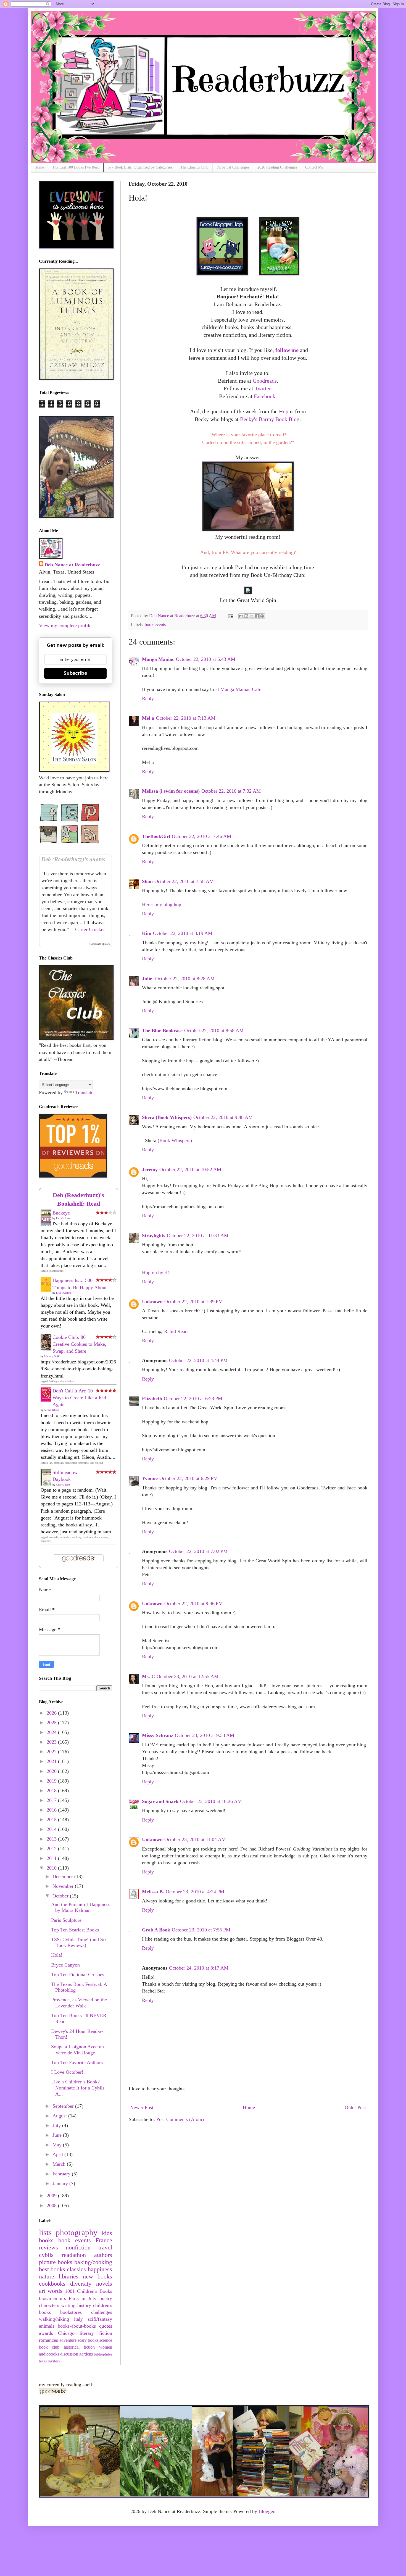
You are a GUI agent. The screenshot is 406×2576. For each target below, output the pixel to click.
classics (76, 2269)
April (58, 2154)
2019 (52, 1781)
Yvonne (150, 1478)
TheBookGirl (156, 836)
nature (47, 2277)
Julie (148, 979)
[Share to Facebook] (257, 616)
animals (47, 2326)
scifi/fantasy (100, 2319)
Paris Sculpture (66, 1920)
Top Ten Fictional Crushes (78, 1975)
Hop (284, 411)
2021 (52, 1761)
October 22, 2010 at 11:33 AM (198, 1236)
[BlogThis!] (246, 616)
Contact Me (314, 167)
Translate (84, 1092)
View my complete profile (65, 625)
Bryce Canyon (65, 1965)
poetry (106, 2298)
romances (48, 2340)
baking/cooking (93, 2262)
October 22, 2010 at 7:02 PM (198, 1551)
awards (46, 2333)
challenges (102, 2312)
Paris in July (83, 2298)
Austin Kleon (51, 1410)
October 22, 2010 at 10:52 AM (190, 1169)
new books (97, 2277)
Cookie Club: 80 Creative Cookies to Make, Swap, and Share (79, 1344)
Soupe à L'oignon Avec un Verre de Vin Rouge (77, 2050)
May (58, 2145)
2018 (52, 1791)
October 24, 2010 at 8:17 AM (199, 1968)
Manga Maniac (158, 659)
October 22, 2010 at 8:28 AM (185, 979)
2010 (52, 1868)
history (84, 2305)
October (61, 1896)
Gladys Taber (63, 1485)
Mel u (148, 718)
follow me (287, 350)
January (61, 2183)
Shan (147, 881)
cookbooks (52, 2284)
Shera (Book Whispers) (167, 1117)
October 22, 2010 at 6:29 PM (189, 1478)
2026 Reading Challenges (277, 167)
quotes (106, 2326)
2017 (52, 1800)
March (60, 2164)
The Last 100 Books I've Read (76, 167)
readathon (74, 2255)
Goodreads (265, 381)
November (64, 1886)
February (62, 2174)
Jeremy (150, 1169)
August (60, 2116)
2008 (52, 2206)
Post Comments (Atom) (180, 2119)
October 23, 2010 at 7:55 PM (201, 1930)
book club (49, 2347)
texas (43, 2361)
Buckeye (61, 1213)
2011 (52, 1858)
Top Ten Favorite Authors (77, 2062)
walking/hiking (54, 2319)
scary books (88, 2340)
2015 (52, 1820)
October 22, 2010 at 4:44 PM (198, 1360)
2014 (52, 1829)
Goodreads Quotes (100, 944)
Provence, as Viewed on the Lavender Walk (79, 2003)
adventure (68, 2340)
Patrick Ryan (63, 1218)
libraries (68, 2277)
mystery (54, 2361)
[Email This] (241, 616)
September (64, 2106)
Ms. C (148, 1676)
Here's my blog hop (162, 905)
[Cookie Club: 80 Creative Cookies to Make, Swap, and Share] (48, 1349)
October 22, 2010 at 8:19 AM (183, 933)
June (58, 2135)
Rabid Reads (177, 1331)
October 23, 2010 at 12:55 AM (188, 1676)
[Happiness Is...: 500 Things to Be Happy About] (48, 1290)
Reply (148, 698)
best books (52, 2269)
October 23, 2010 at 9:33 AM (205, 1735)
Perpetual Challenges (233, 167)
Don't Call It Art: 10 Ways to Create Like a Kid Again (79, 1398)
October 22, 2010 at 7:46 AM (201, 836)
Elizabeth (152, 1399)
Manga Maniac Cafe (241, 689)
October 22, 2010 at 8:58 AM (214, 1031)
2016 (52, 1810)
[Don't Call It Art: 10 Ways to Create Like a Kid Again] (48, 1400)
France (104, 2240)
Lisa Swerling (64, 1293)
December (63, 1876)
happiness (100, 2269)
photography (77, 2232)
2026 (52, 1713)
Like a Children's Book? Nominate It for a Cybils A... (78, 2088)
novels (104, 2284)
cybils (46, 2255)
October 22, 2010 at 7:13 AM (186, 718)
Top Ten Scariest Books (75, 1930)
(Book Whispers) (175, 1140)
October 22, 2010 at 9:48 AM (223, 1117)
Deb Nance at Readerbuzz (72, 565)
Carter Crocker (90, 929)
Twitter (263, 388)
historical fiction (79, 2347)
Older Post (355, 2107)
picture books (56, 2262)
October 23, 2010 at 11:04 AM (195, 1839)
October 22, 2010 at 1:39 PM (194, 1302)
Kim (147, 933)
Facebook (265, 396)
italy (78, 2319)
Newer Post (142, 2107)
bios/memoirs (52, 2298)
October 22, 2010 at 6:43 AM (206, 659)
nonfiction (78, 2248)
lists (45, 2232)
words (55, 2291)
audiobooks (49, 2354)
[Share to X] (252, 616)
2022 (52, 1752)
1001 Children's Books (89, 2291)
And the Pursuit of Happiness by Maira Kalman (81, 1907)
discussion (69, 2354)
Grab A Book (156, 1930)
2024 (52, 1732)
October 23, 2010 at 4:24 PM (195, 1892)
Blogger (266, 2511)
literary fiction (96, 2333)
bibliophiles (103, 2354)
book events (155, 625)
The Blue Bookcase (162, 1031)
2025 (52, 1723)
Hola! (57, 1955)
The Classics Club (194, 167)
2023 (52, 1742)
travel (105, 2248)
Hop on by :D (156, 1273)
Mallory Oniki (52, 1356)
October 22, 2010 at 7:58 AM (184, 881)
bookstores (71, 2312)
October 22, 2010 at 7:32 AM (231, 791)
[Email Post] (230, 616)
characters (49, 2305)
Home (39, 167)
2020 (52, 1771)
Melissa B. (153, 1892)
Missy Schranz (158, 1735)
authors (103, 2255)
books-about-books (77, 2326)
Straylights (154, 1236)
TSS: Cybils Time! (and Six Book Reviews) (79, 1942)
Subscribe (75, 673)
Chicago (66, 2333)
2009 (52, 2196)
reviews (48, 2248)
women (106, 2347)
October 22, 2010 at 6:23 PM (193, 1399)
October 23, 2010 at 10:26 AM (211, 1801)
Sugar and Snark (160, 1801)
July (57, 2125)
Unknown (152, 1302)
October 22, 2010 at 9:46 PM (194, 1604)
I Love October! (67, 2072)
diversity (81, 2284)
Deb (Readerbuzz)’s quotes (73, 859)
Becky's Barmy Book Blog (270, 419)
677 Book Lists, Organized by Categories (140, 167)
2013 (52, 1839)
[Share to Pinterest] (262, 616)
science (106, 2340)
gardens (86, 2354)
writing (68, 2305)
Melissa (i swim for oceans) (171, 791)
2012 (52, 1849)
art (42, 2291)
